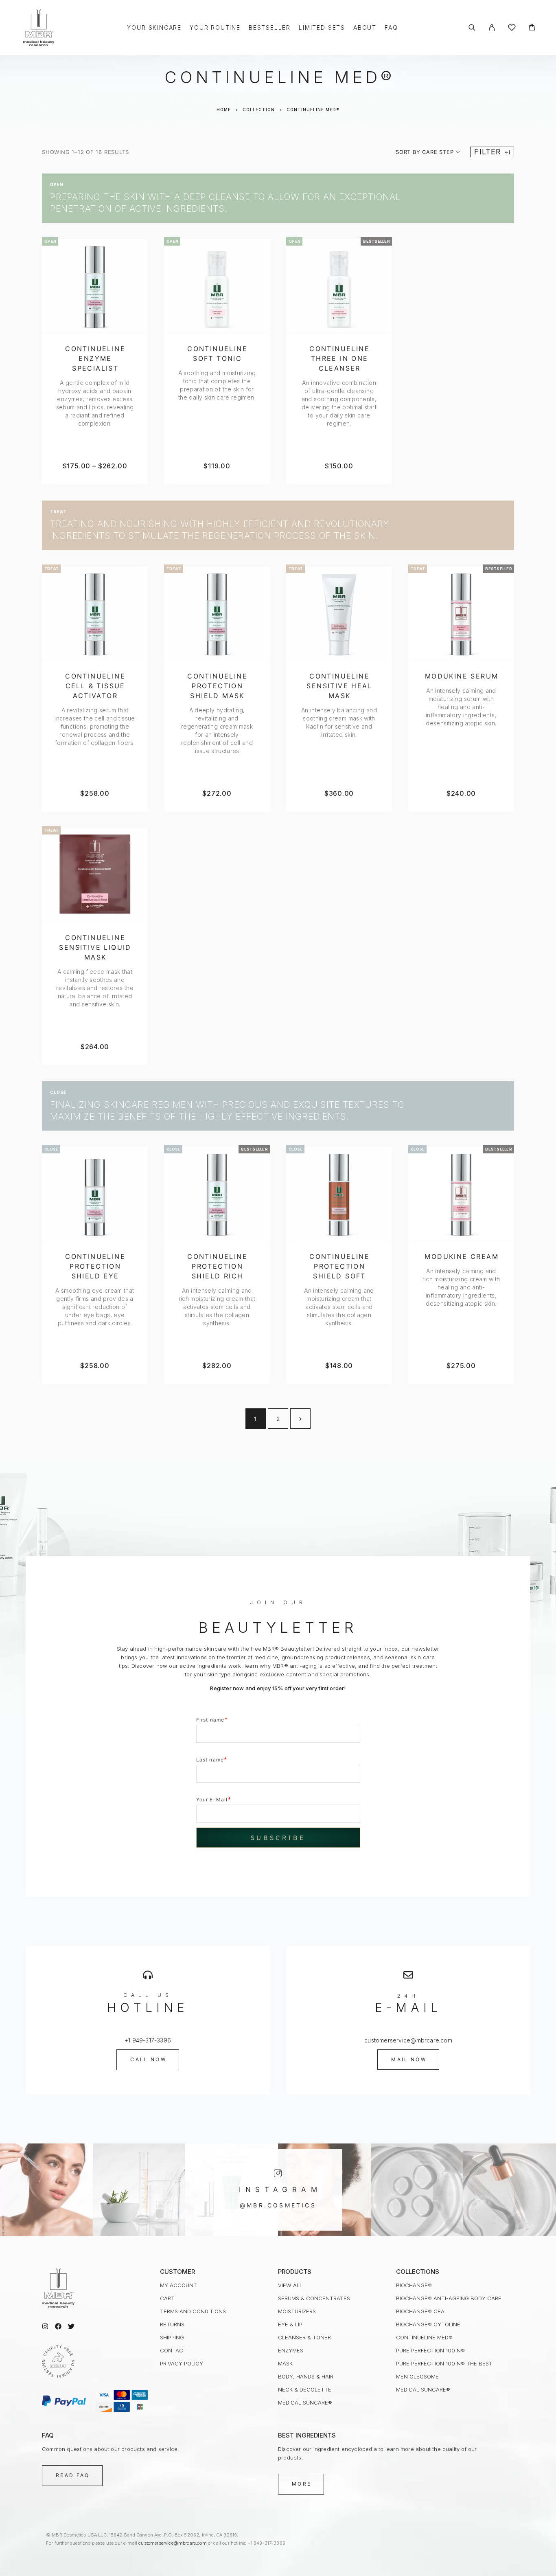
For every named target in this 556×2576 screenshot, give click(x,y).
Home (224, 110)
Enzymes (291, 2350)
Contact (173, 2350)
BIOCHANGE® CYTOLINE (428, 2324)
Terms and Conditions (193, 2311)
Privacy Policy (182, 2363)
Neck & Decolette (305, 2389)
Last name (212, 1759)
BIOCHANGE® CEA (420, 2311)
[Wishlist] (512, 29)
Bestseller (270, 28)
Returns (172, 2324)
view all (290, 2285)
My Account (178, 2285)
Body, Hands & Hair (306, 2376)
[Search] (472, 27)
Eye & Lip (290, 2324)
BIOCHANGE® (414, 2285)
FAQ (391, 28)
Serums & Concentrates (314, 2298)
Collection (259, 110)
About (365, 28)
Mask (285, 2363)
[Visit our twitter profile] (71, 2326)
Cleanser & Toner (304, 2337)
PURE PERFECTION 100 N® (430, 2350)
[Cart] (532, 28)
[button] (148, 2060)
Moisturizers (297, 2311)
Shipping (172, 2337)
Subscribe (278, 1838)
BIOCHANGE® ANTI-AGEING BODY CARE (449, 2298)
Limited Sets (322, 28)
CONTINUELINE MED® (424, 2337)
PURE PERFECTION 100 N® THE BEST (444, 2363)
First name (212, 1719)
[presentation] (95, 403)
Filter (487, 152)
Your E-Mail (214, 1799)
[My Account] (492, 27)
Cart (167, 2298)
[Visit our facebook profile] (58, 2326)
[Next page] (300, 1419)
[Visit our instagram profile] (45, 2326)
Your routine (215, 28)
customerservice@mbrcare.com (172, 2543)
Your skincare (154, 28)
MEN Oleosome (417, 2376)
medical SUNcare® (305, 2403)
